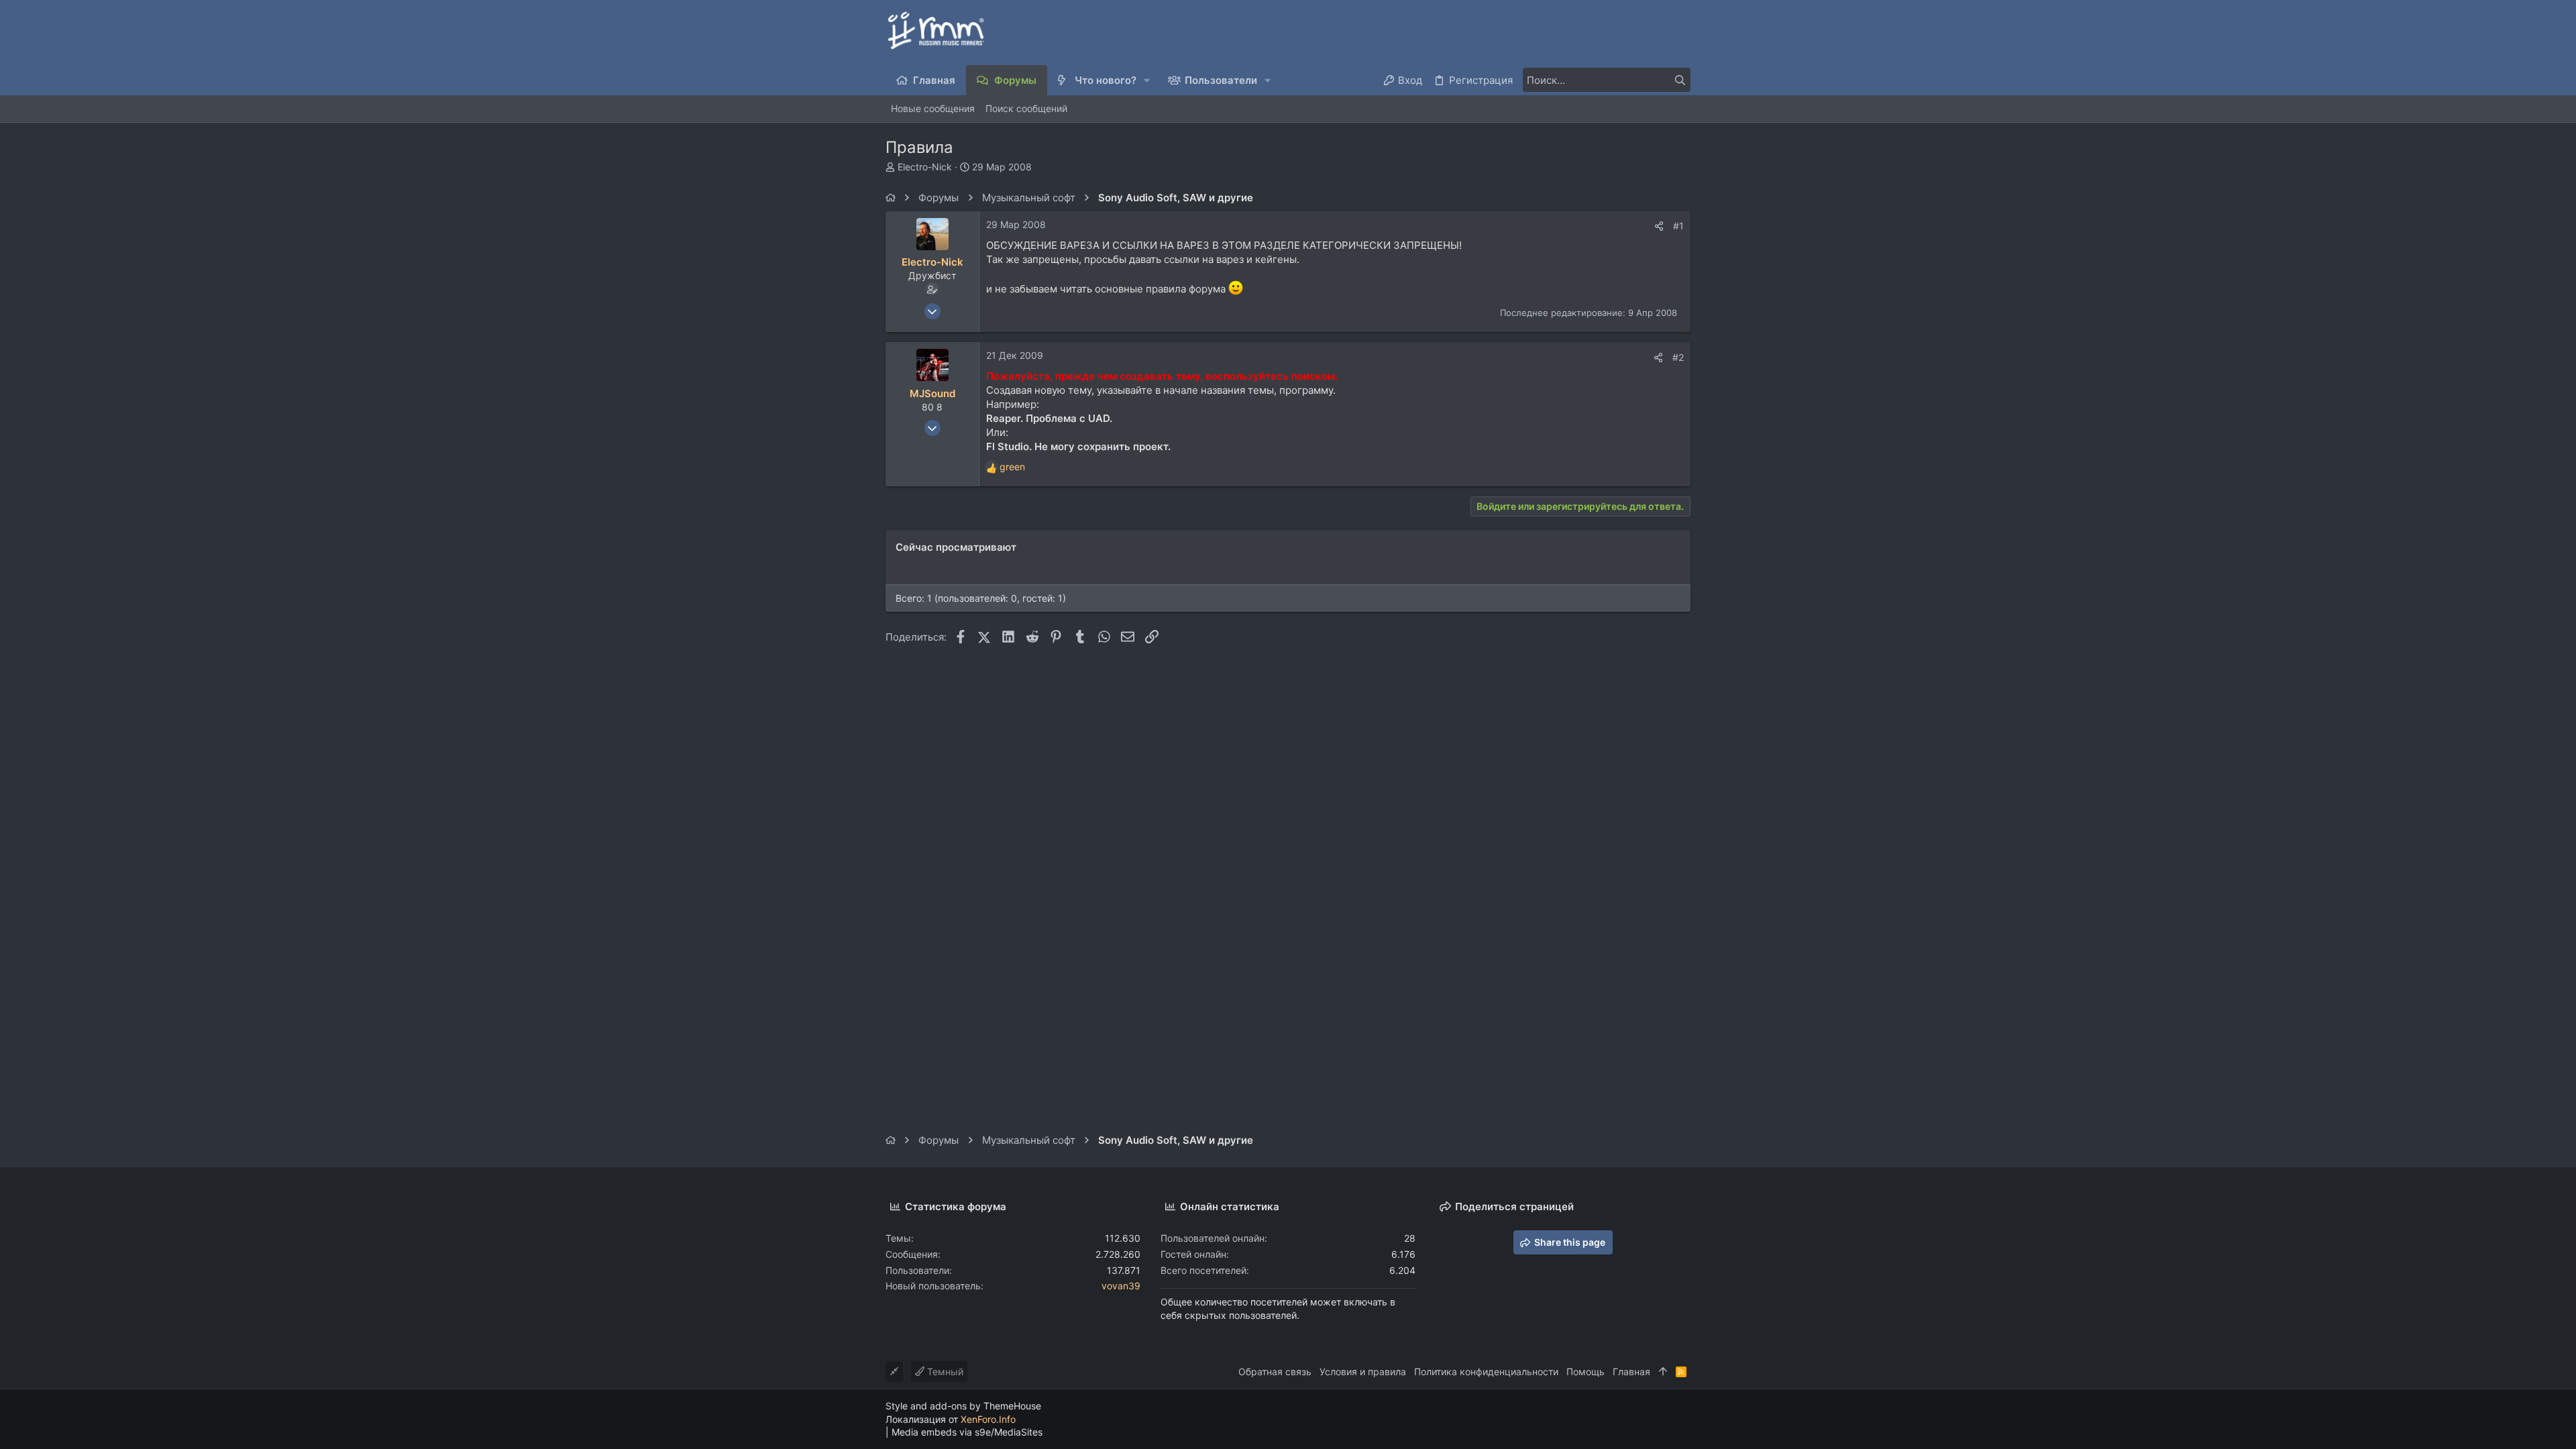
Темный (944, 1372)
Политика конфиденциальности (1486, 1372)
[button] (1147, 80)
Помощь (1586, 1372)
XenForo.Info (988, 1419)
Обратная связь (1275, 1372)
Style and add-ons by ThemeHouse (963, 1406)
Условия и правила (1363, 1372)
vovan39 (1121, 1286)
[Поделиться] (1659, 226)
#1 (1678, 226)
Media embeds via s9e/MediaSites (967, 1432)
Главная (1631, 1372)
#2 (1678, 357)
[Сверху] (1663, 1372)
